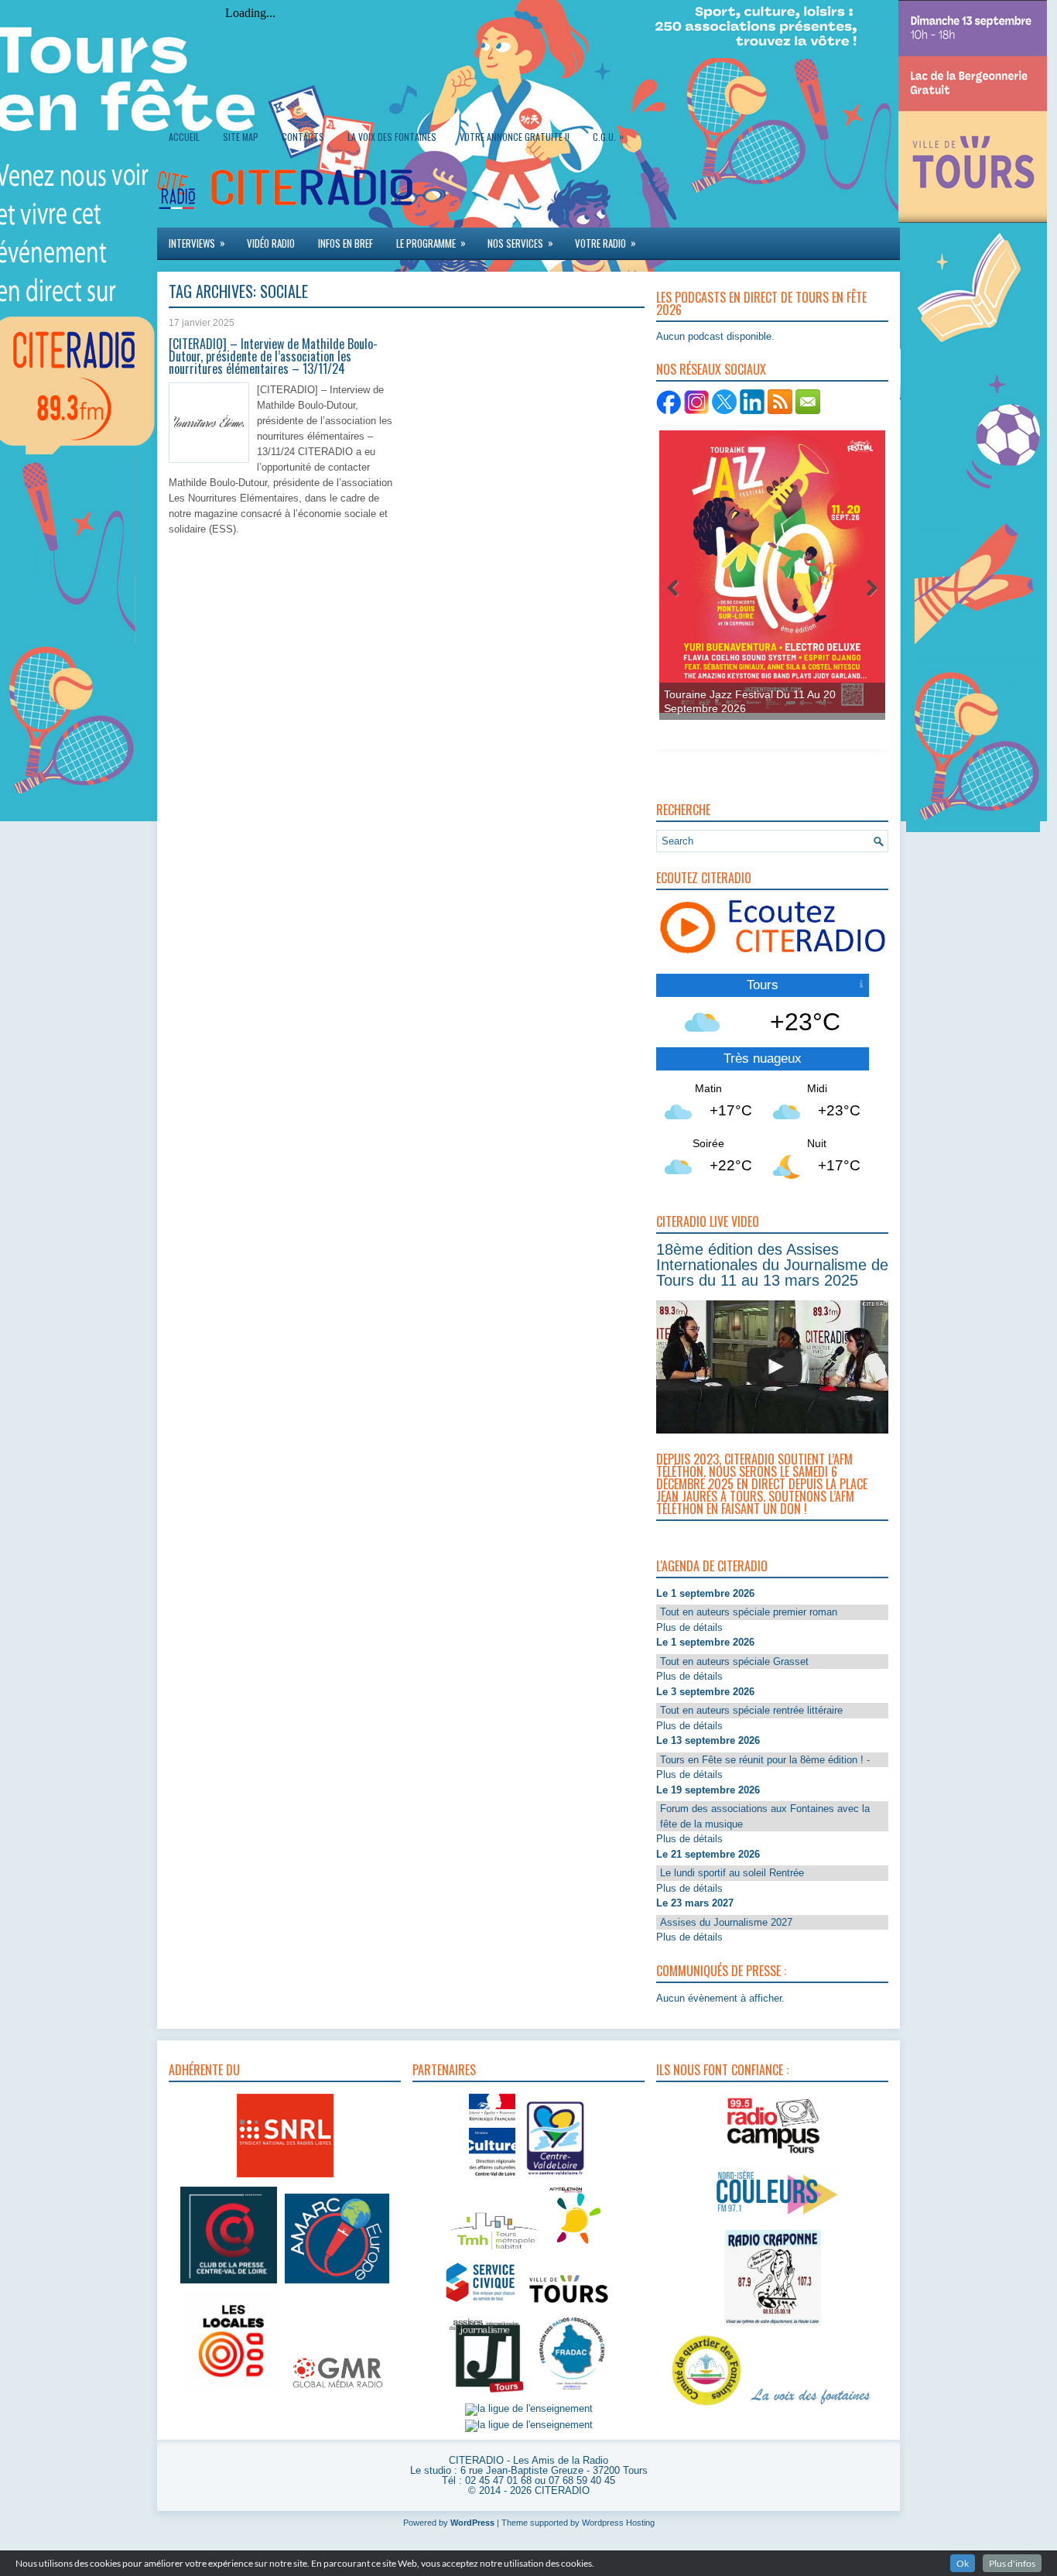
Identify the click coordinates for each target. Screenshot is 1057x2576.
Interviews (197, 243)
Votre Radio (605, 243)
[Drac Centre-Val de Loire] (492, 2178)
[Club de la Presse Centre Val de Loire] (229, 2284)
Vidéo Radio (271, 243)
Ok (963, 2563)
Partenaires (444, 2070)
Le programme (431, 243)
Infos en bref (345, 243)
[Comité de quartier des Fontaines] (706, 2406)
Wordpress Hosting (618, 2523)
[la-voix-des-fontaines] (811, 2406)
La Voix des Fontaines (392, 137)
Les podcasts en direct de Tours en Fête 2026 (761, 303)
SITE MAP (241, 137)
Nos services (520, 243)
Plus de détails (689, 1627)
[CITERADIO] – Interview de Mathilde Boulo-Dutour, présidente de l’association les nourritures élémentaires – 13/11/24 (273, 356)
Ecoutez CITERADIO (704, 878)
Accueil (184, 137)
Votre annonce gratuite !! (515, 137)
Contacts (303, 137)
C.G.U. (608, 136)
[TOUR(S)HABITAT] (494, 2251)
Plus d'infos (1012, 2563)
